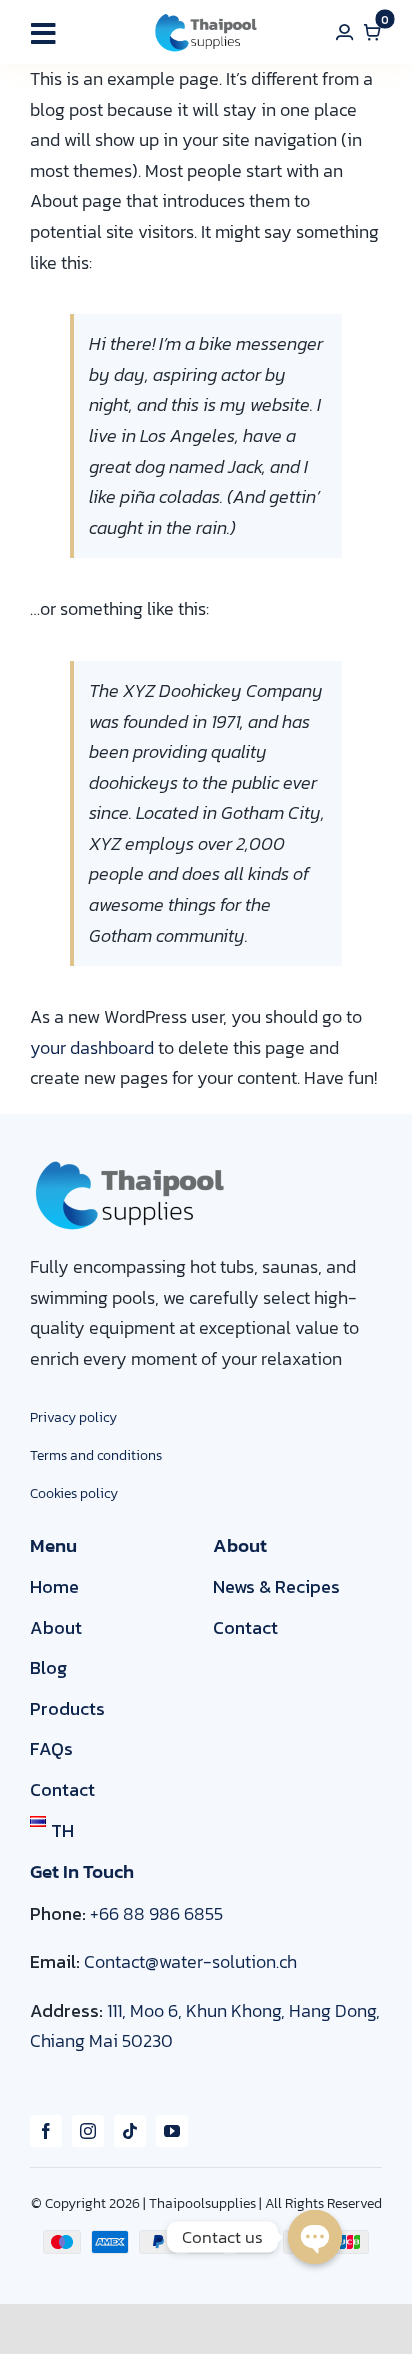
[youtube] (172, 2131)
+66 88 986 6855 (156, 1913)
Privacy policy (73, 1417)
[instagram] (88, 2131)
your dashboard (92, 1047)
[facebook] (46, 2131)
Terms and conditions (96, 1455)
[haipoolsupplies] (206, 18)
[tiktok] (130, 2131)
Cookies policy (74, 1493)
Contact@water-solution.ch (190, 1961)
